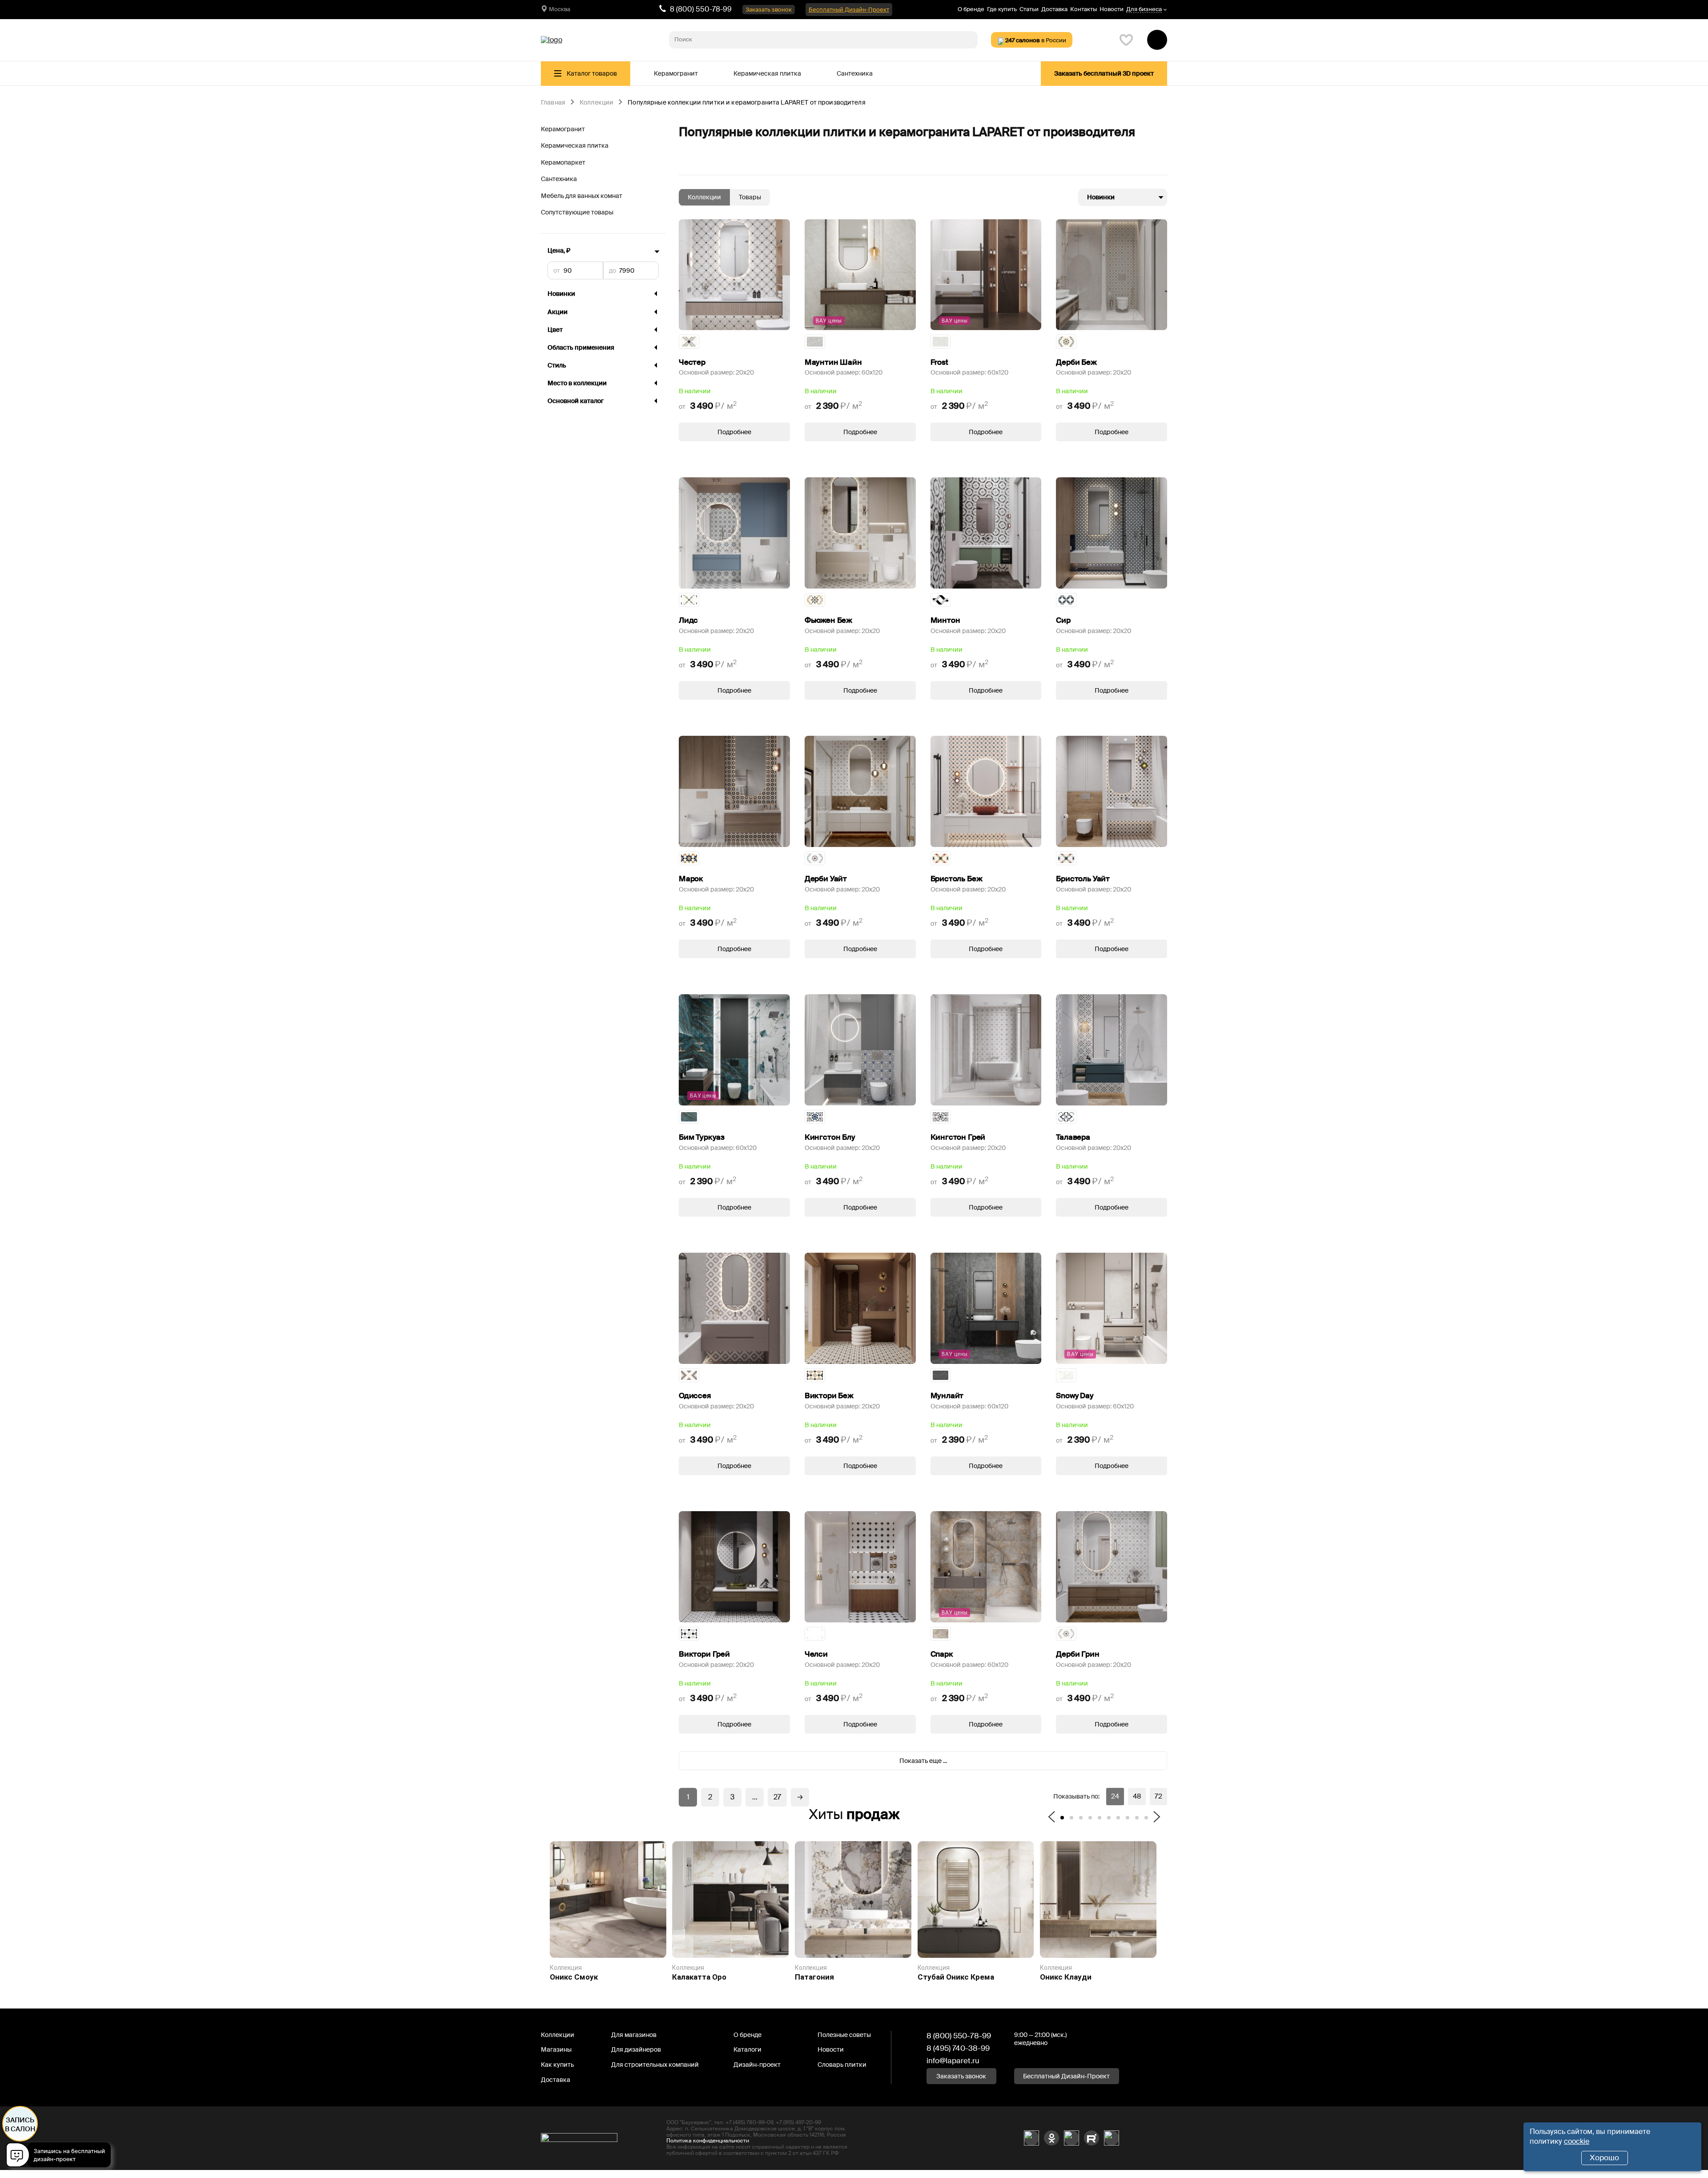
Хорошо (1604, 2158)
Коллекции (596, 103)
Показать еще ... (923, 1761)
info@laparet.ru (953, 2061)
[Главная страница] (552, 40)
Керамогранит (676, 73)
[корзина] (1157, 40)
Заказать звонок (769, 10)
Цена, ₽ (559, 251)
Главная (553, 103)
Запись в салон (20, 2125)
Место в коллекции (577, 383)
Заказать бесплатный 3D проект (1104, 73)
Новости (1112, 9)
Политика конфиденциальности (708, 2141)
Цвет (555, 330)
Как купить (557, 2065)
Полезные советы (844, 2035)
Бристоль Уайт (1083, 879)
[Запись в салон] (61, 2156)
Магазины (556, 2049)
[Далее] (1157, 1818)
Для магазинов (634, 2035)
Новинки (561, 294)
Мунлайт (947, 1396)
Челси (816, 1654)
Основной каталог (576, 401)
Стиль (557, 365)
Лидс (688, 620)
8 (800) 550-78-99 (701, 9)
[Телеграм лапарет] (1112, 2138)
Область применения (581, 347)
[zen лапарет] (1072, 2138)
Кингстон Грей (958, 1137)
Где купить (1002, 9)
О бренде (971, 9)
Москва (560, 9)
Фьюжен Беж (828, 620)
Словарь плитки (842, 2065)
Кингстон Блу (830, 1137)
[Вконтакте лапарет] (1031, 2138)
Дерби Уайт (826, 879)
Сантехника (855, 73)
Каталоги (747, 2049)
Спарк (942, 1654)
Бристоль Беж (957, 879)
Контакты (1084, 9)
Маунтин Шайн (833, 362)
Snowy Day (1074, 1396)
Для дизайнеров (636, 2049)
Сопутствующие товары (577, 212)
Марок (691, 879)
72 (1158, 1796)
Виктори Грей (704, 1654)
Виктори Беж (829, 1396)
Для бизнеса (1144, 10)
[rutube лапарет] (1092, 2138)
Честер (692, 362)
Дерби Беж (1076, 362)
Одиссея (695, 1396)
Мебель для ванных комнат (582, 196)
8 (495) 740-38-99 (958, 2048)
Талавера (1073, 1137)
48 (1137, 1796)
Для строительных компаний (655, 2065)
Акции (558, 312)
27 (777, 1797)
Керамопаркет (563, 162)
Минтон (945, 620)
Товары (750, 197)
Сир (1063, 620)
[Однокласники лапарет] (1051, 2138)
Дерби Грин (1078, 1654)
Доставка (1054, 9)
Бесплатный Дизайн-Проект (849, 10)
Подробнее (734, 432)
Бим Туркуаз (702, 1137)
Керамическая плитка (767, 73)
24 (1115, 1796)
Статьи (1029, 9)
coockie (1577, 2141)
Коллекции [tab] (704, 197)
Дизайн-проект (757, 2065)
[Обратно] (1051, 1818)
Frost (939, 362)
